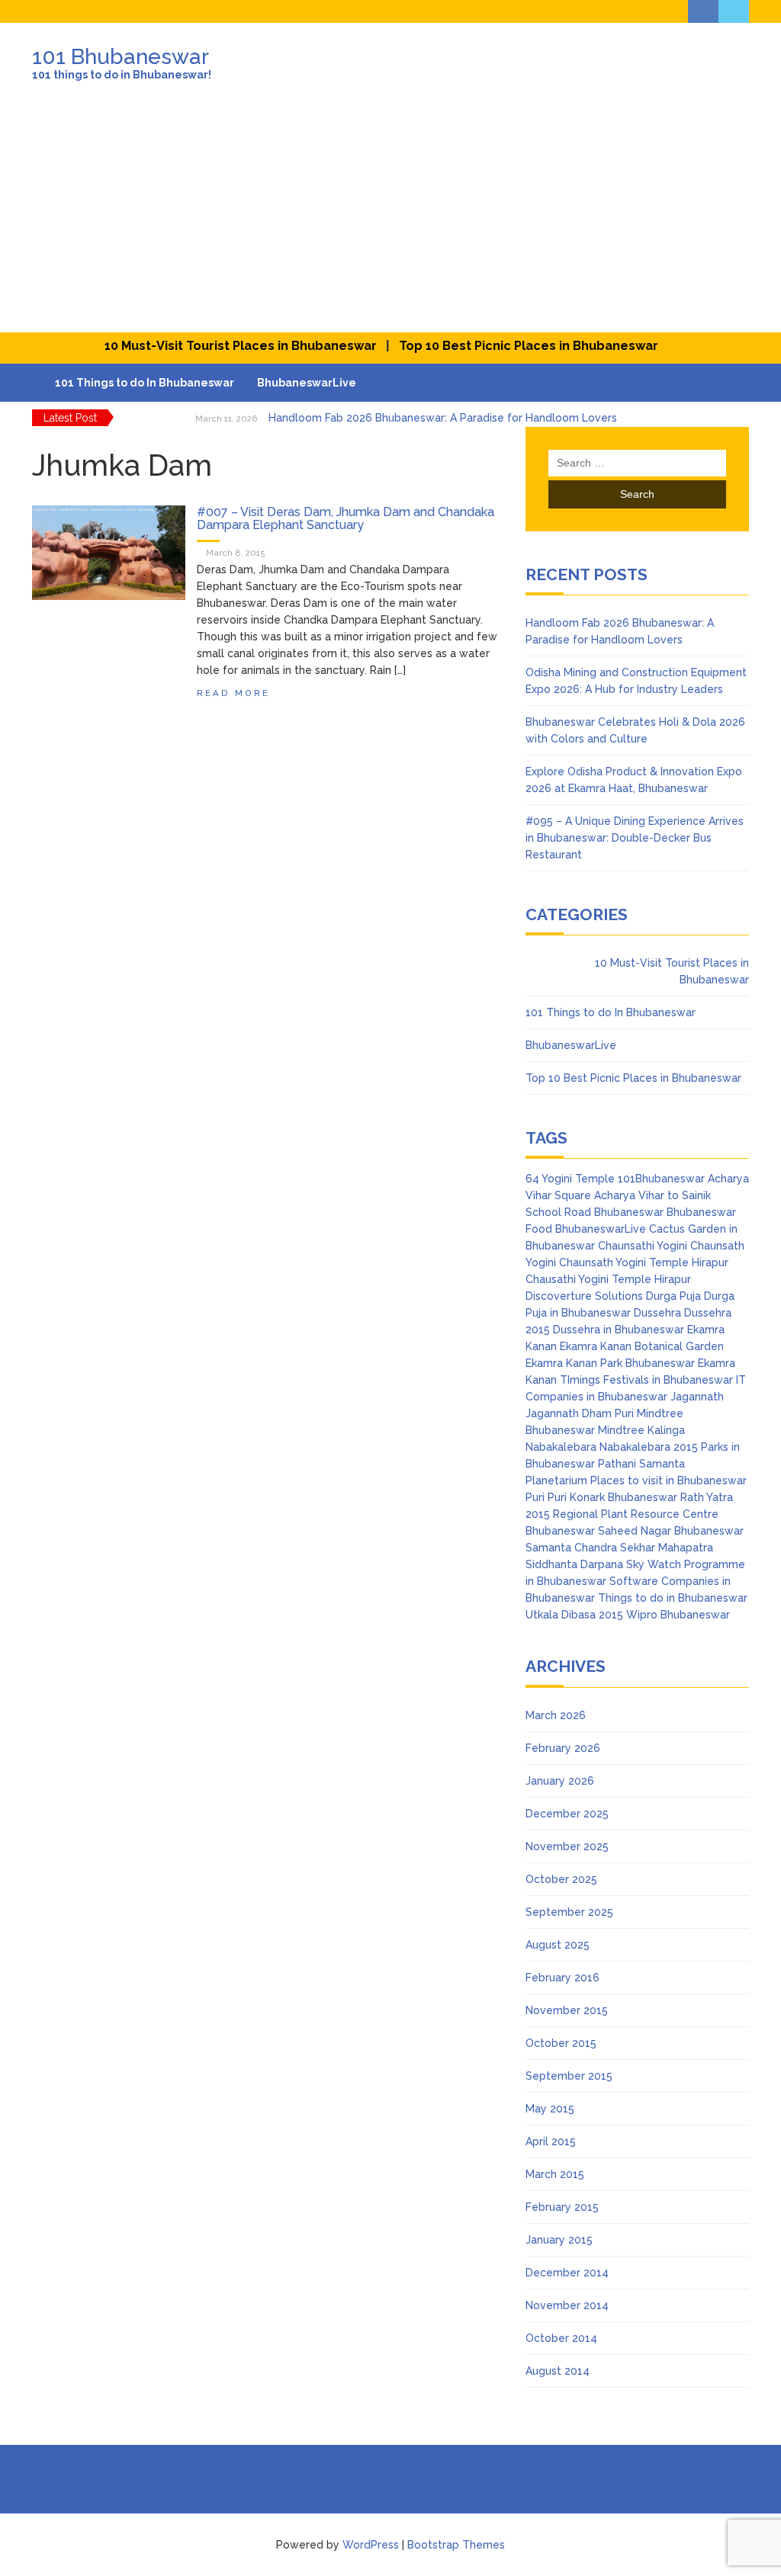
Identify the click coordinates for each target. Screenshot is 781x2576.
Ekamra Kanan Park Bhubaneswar (610, 1363)
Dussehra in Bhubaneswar (619, 1330)
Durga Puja (673, 1296)
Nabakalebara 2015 (649, 1447)
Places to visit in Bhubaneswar (669, 1480)
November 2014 (567, 2305)
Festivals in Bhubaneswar (668, 1380)
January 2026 (560, 1781)
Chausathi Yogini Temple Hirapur (608, 1279)
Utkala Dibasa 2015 (574, 1615)
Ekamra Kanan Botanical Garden (642, 1346)
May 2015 (550, 2109)
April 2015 (551, 2141)
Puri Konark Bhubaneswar (612, 1497)
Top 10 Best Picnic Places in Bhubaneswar (503, 346)
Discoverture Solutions (584, 1296)
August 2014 (558, 2371)
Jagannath (697, 1397)
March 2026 (556, 1715)
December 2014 (567, 2273)
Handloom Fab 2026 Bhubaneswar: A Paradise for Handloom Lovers (443, 418)
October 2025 (561, 1879)
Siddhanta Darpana (574, 1564)
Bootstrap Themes (456, 2545)
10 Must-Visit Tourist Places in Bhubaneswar (217, 346)
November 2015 (567, 2010)
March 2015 (555, 2174)
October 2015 (561, 2043)
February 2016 (562, 1978)
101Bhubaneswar (661, 1179)
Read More (233, 693)
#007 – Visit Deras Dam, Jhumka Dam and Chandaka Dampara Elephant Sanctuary (346, 519)
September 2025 (569, 1912)
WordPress (371, 2545)
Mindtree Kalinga (641, 1430)
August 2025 (558, 1945)
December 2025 (567, 1814)
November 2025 (567, 1846)
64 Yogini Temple (570, 1179)
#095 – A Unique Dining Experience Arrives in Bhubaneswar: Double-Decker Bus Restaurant (635, 838)
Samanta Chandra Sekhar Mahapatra (619, 1548)
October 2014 (561, 2338)
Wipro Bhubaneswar (678, 1615)
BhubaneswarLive (307, 383)
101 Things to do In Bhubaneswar (145, 383)
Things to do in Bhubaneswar (673, 1598)
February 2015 (562, 2207)
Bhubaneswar (629, 1212)
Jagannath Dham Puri (580, 1413)
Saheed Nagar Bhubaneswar (671, 1531)
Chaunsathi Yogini (643, 1246)
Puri (535, 1497)
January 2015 (559, 2240)
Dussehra (657, 1313)
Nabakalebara (561, 1447)
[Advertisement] (390, 218)
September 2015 (569, 2076)
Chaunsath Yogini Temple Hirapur (644, 1262)
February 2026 (563, 1748)
